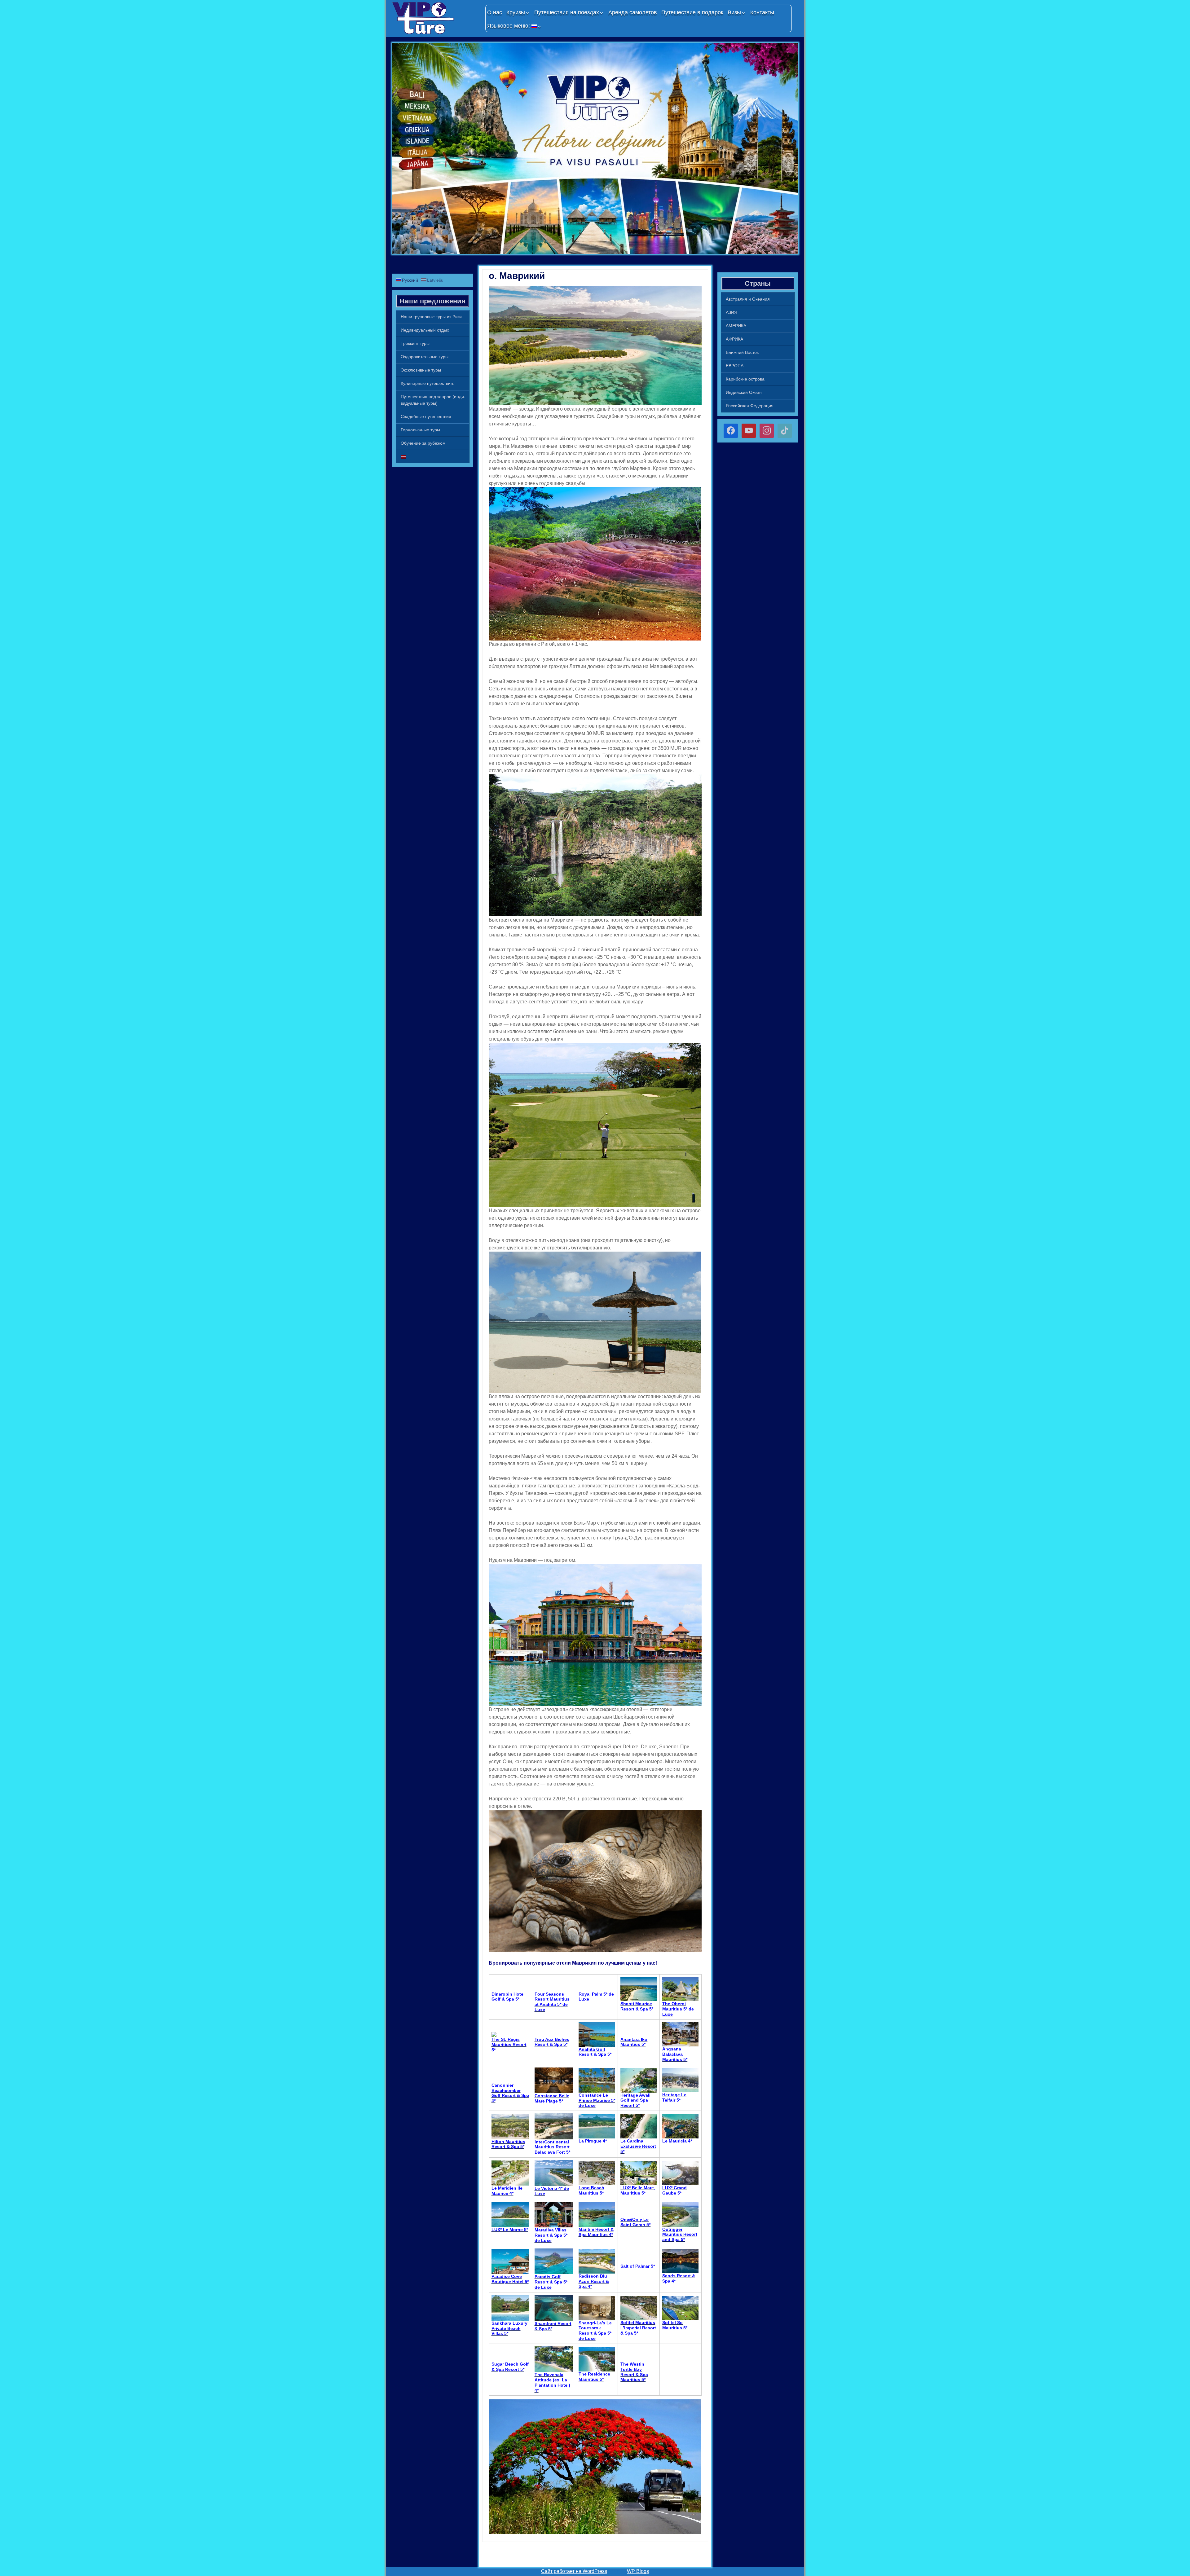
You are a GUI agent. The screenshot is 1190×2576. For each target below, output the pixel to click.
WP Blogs (638, 2571)
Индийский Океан (744, 392)
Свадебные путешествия (426, 416)
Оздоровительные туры (425, 357)
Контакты (762, 12)
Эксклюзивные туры (421, 370)
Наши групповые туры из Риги (431, 317)
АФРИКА (734, 339)
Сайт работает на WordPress (574, 2571)
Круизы (516, 12)
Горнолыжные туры (420, 430)
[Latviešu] (433, 457)
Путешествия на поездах (567, 12)
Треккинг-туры (415, 343)
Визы (734, 12)
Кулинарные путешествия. (428, 383)
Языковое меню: (509, 26)
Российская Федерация (750, 406)
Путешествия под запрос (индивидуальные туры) (433, 400)
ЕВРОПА (735, 366)
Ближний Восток (742, 352)
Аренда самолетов (633, 12)
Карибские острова (745, 379)
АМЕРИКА (736, 326)
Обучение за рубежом (423, 443)
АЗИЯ (732, 312)
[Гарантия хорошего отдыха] (436, 18)
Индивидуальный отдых (425, 330)
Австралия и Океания (748, 299)
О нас (495, 12)
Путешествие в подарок (692, 12)
